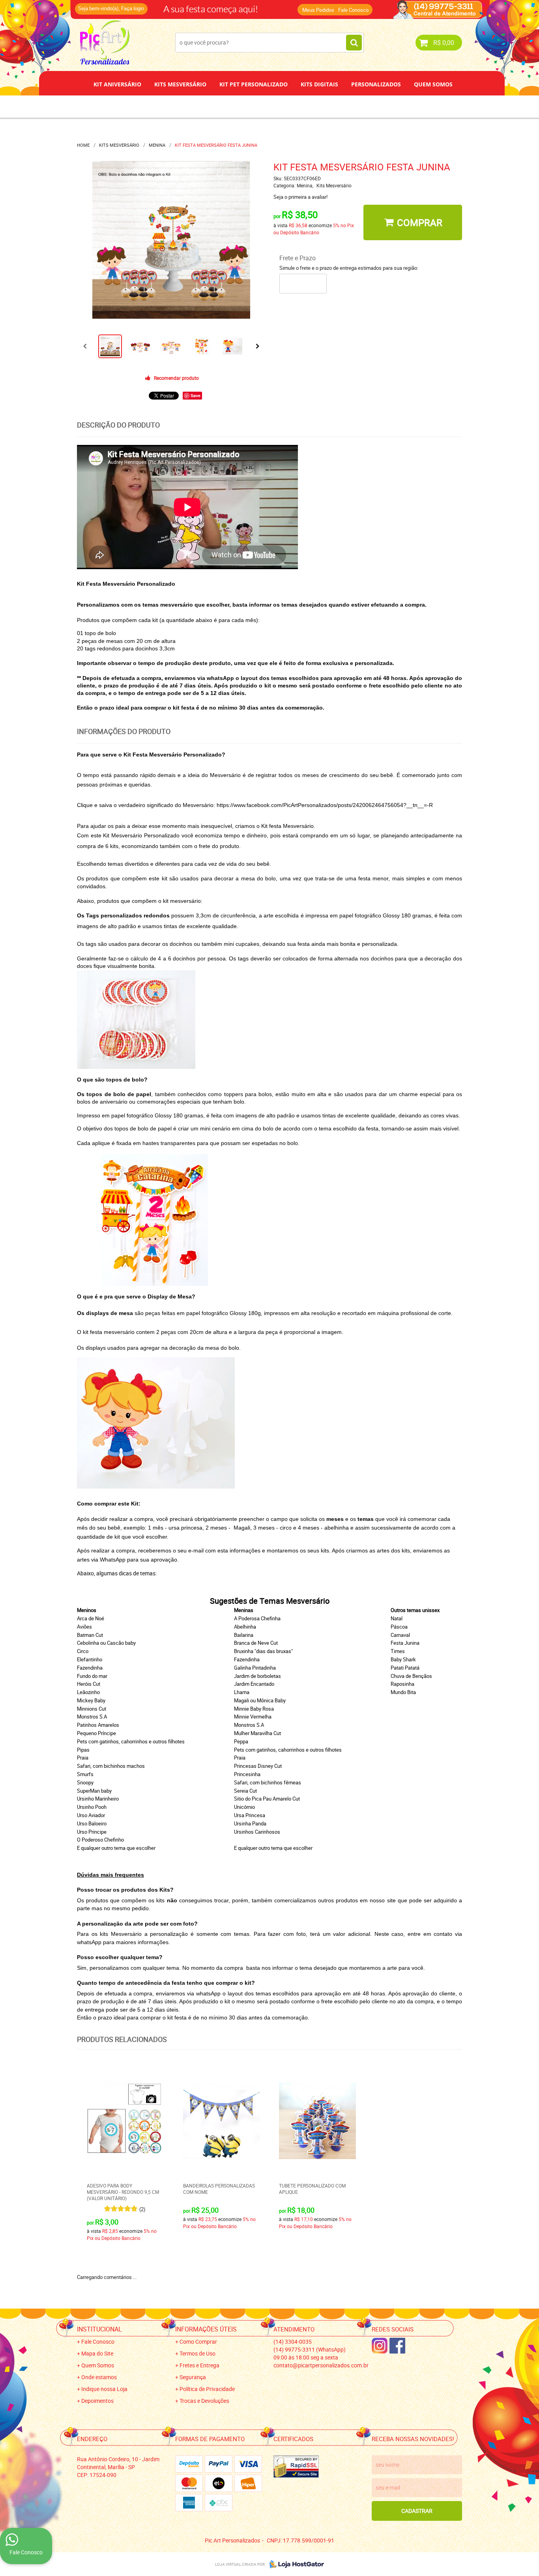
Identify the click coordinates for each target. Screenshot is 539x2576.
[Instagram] (380, 2346)
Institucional (99, 2329)
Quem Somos (433, 84)
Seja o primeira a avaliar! (300, 197)
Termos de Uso (197, 2353)
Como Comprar (198, 2342)
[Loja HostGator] (294, 2564)
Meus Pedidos (318, 10)
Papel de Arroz (300, 106)
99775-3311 (244, 6)
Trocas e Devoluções (204, 2401)
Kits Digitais (319, 84)
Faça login (133, 8)
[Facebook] (397, 2346)
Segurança (193, 2377)
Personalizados (376, 84)
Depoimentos (243, 106)
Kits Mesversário (180, 84)
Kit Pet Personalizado (254, 84)
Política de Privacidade (207, 2389)
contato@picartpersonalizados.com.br (321, 2365)
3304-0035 (183, 6)
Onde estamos (99, 2377)
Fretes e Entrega (199, 2365)
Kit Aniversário (117, 84)
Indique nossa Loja (104, 2389)
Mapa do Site (97, 2353)
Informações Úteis (206, 2329)
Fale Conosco (353, 10)
